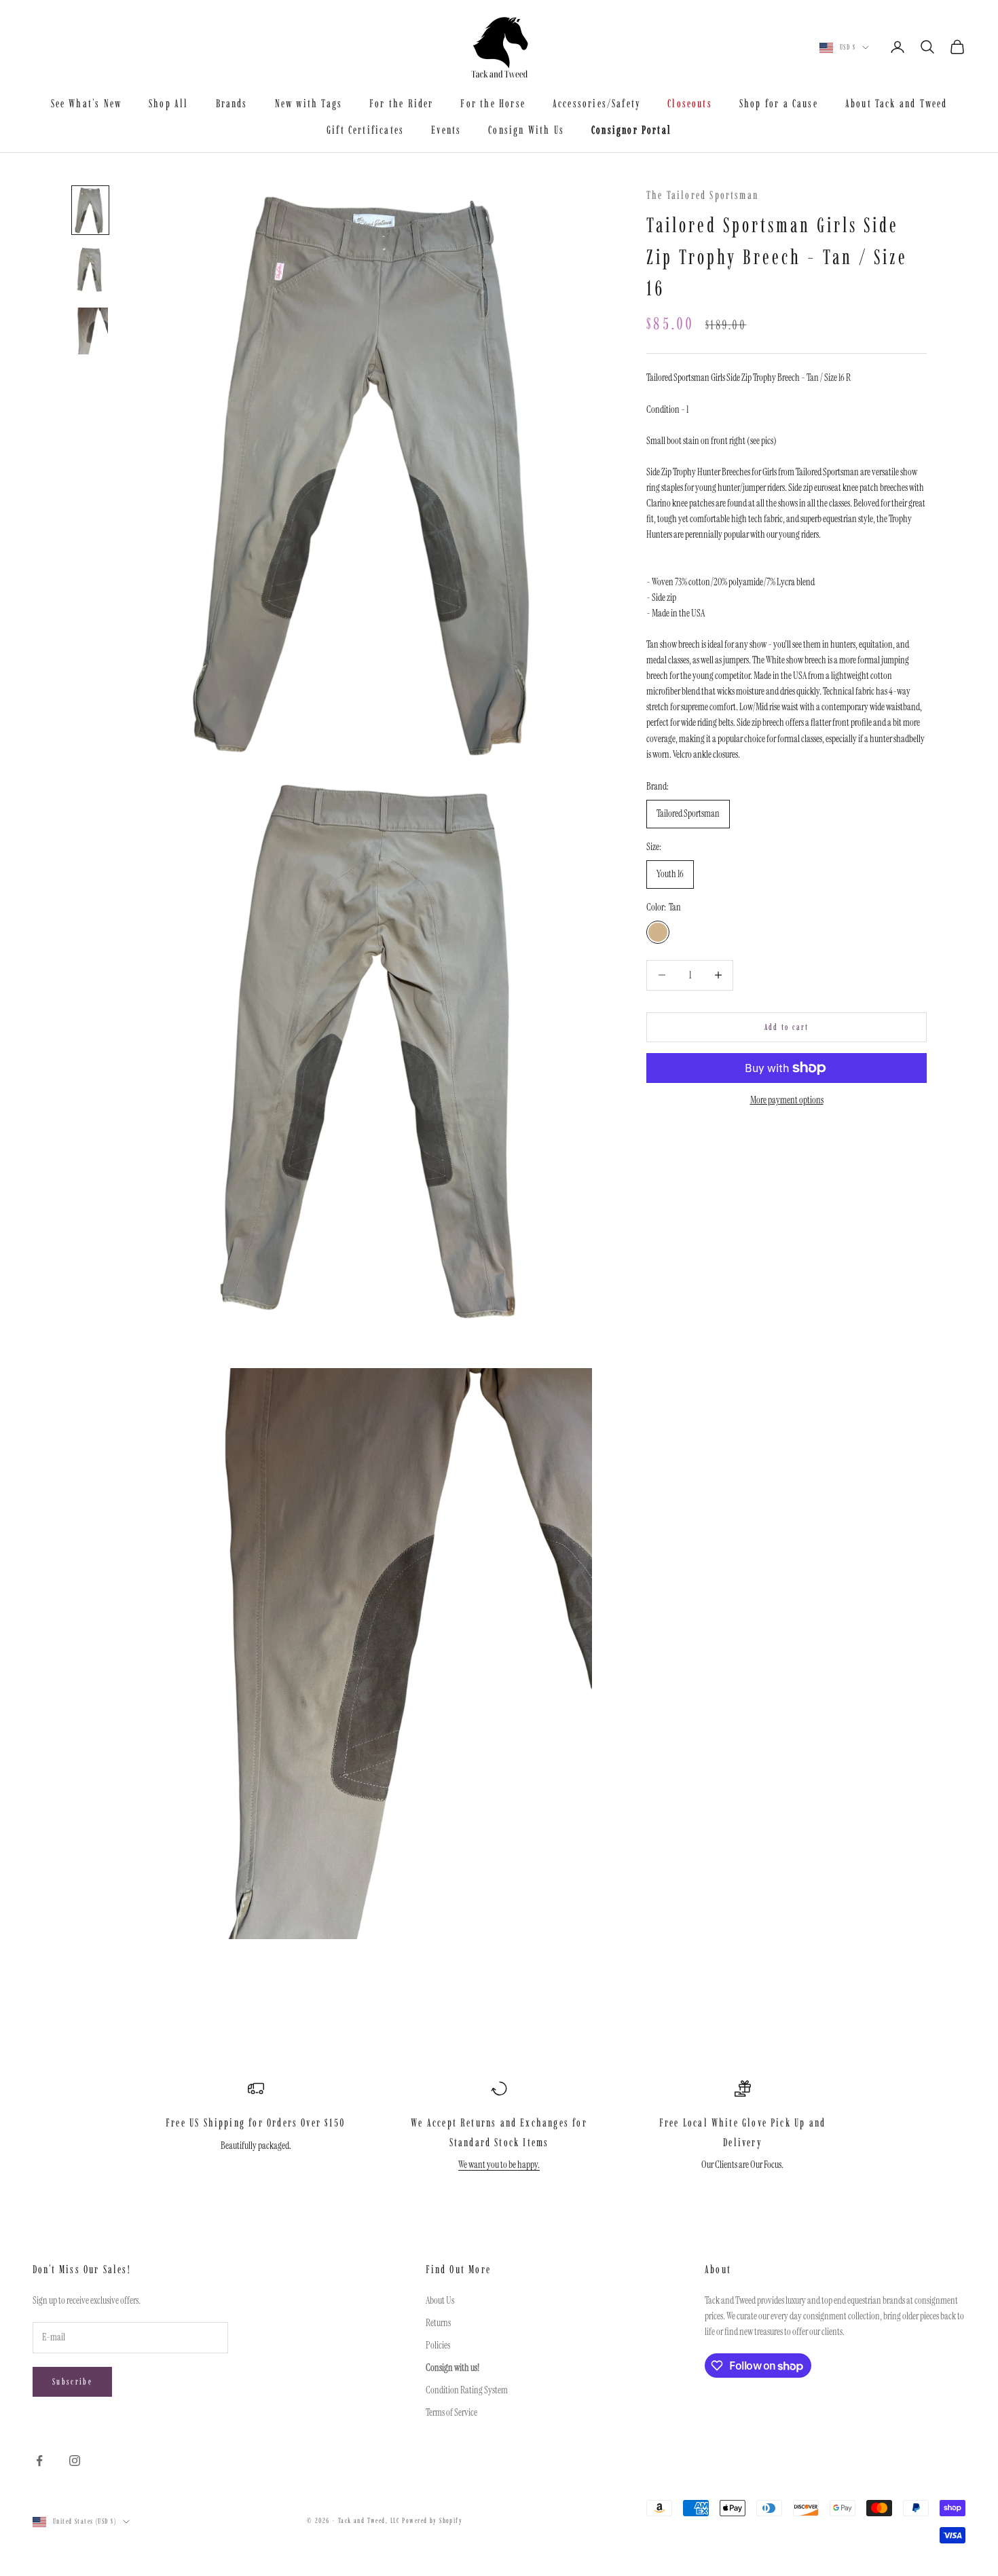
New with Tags (309, 103)
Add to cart (787, 1027)
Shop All (168, 103)
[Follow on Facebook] (39, 2461)
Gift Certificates (365, 130)
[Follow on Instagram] (75, 2461)
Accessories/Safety (596, 103)
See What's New (87, 103)
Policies (438, 2345)
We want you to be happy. (499, 2165)
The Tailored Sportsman (702, 195)
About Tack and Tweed (897, 103)
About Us (440, 2300)
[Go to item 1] (90, 210)
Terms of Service (451, 2412)
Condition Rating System (467, 2390)
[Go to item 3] (90, 331)
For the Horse (493, 103)
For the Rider (401, 103)
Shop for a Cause (779, 103)
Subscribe (72, 2381)
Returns (438, 2323)
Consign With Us (526, 130)
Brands (232, 103)
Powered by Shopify (432, 2521)
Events (446, 130)
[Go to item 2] (90, 271)
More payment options (787, 1100)
